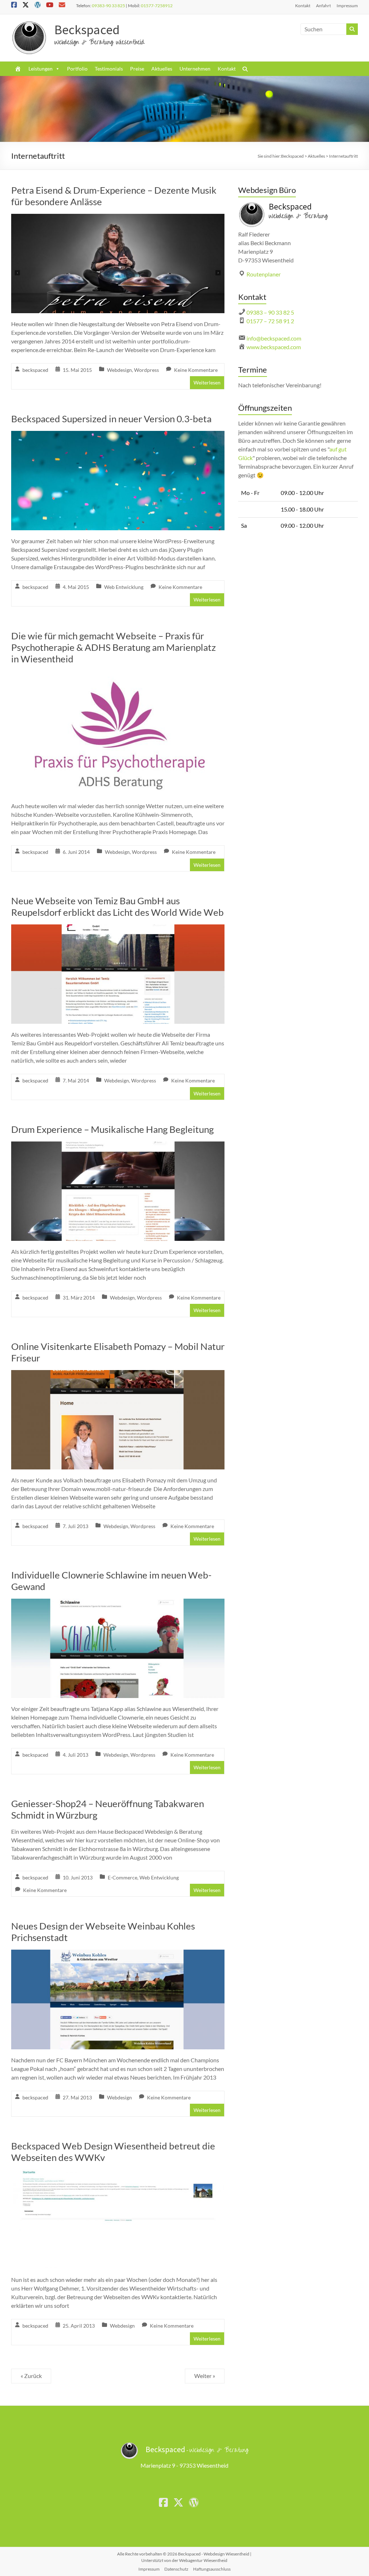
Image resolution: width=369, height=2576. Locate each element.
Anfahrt (323, 6)
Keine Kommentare (196, 370)
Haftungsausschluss (212, 2569)
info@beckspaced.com (274, 338)
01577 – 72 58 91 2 (270, 321)
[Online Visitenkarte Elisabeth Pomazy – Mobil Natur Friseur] (118, 1375)
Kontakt (303, 6)
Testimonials (109, 69)
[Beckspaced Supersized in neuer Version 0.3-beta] (118, 436)
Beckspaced (87, 30)
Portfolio (77, 69)
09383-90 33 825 (108, 6)
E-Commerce (123, 1877)
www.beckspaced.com (274, 347)
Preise (137, 69)
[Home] (18, 69)
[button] (245, 69)
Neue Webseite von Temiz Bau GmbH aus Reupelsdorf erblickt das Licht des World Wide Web (117, 906)
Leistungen (41, 69)
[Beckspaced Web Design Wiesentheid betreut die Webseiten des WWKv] (118, 2174)
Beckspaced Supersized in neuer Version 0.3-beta (111, 419)
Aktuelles (162, 69)
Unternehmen (195, 69)
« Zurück (31, 2376)
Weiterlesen (207, 382)
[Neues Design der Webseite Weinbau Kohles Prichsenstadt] (118, 1954)
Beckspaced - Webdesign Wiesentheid (214, 2554)
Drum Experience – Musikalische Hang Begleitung (112, 1129)
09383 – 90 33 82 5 (270, 312)
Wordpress (146, 370)
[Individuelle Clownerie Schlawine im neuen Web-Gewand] (118, 1604)
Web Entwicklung (124, 587)
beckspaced (35, 370)
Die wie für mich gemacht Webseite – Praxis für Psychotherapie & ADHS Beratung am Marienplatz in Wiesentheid (114, 647)
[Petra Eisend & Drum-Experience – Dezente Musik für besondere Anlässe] (118, 219)
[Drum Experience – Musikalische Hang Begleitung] (118, 1146)
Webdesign (119, 370)
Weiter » (205, 2376)
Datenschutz (176, 2569)
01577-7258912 (157, 6)
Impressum (347, 6)
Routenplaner (264, 274)
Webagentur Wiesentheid (203, 2560)
